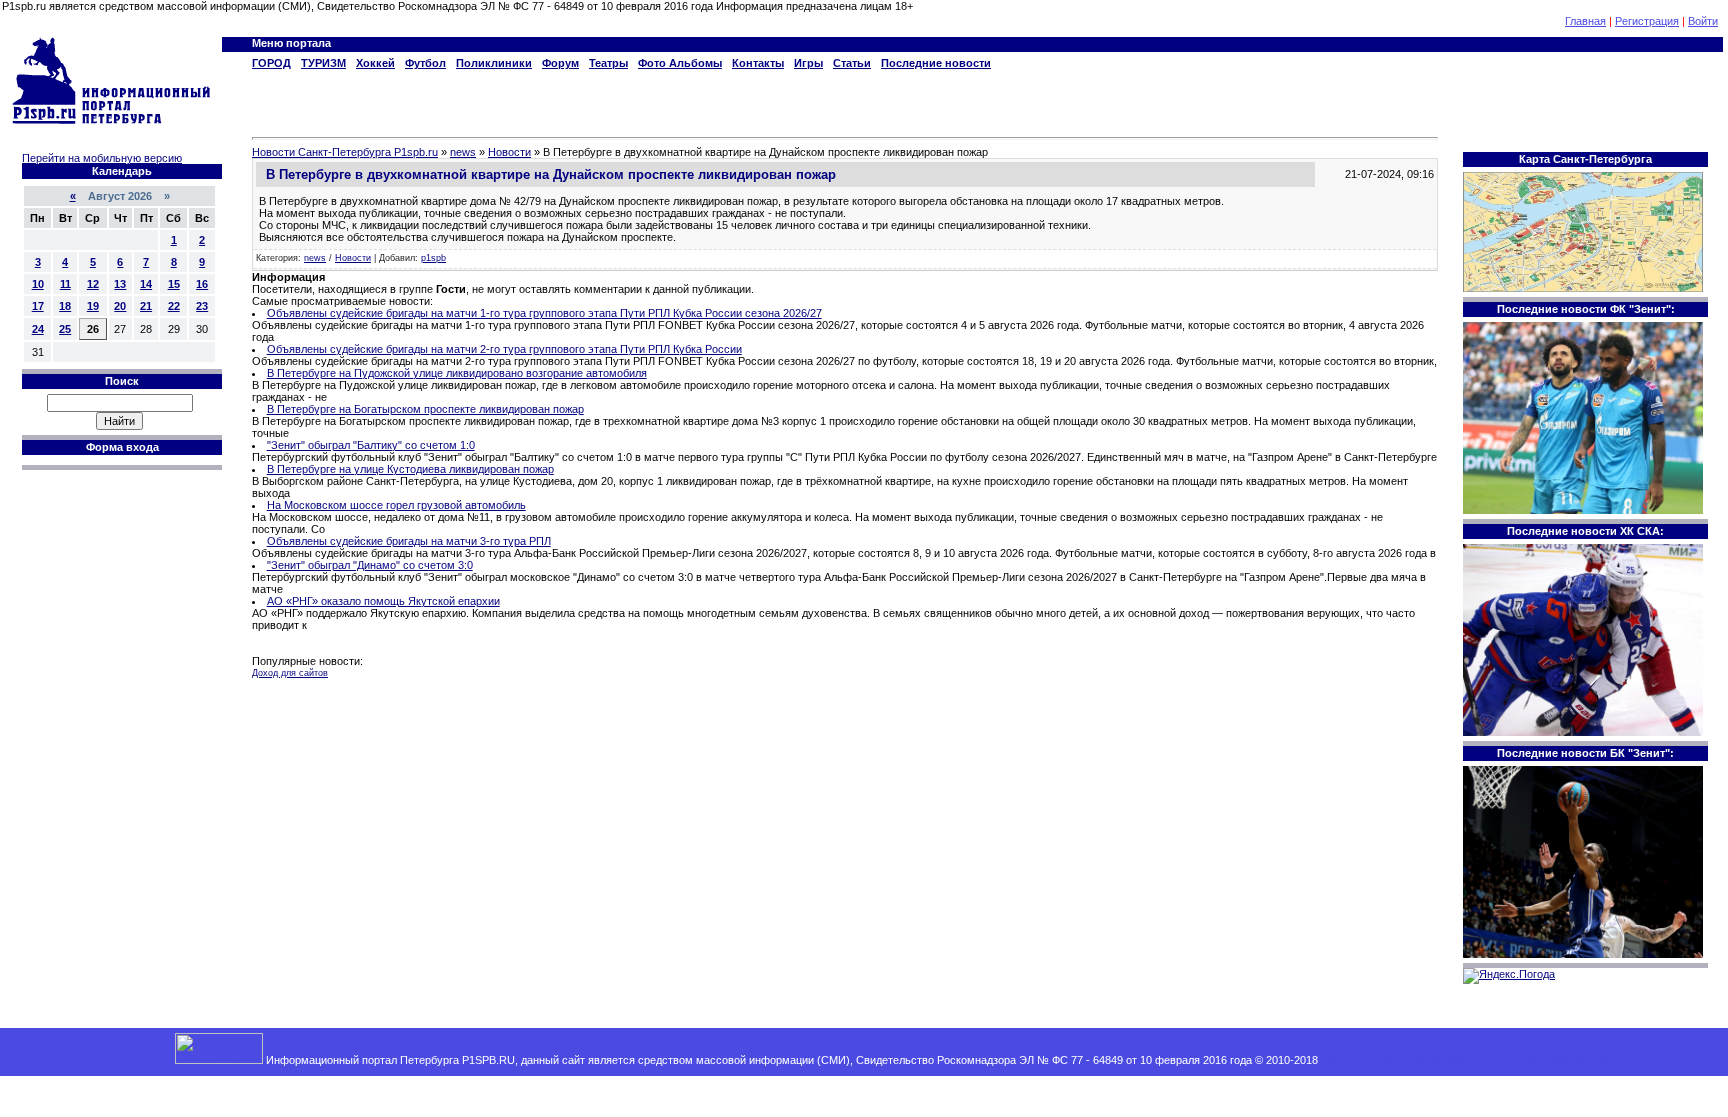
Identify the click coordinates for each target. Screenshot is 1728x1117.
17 (38, 306)
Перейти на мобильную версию (102, 158)
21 (146, 306)
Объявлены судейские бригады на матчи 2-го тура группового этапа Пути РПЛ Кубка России (504, 349)
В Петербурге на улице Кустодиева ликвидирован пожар (410, 469)
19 (93, 306)
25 (65, 329)
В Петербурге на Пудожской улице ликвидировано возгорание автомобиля (457, 373)
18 (65, 306)
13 (120, 284)
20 (120, 306)
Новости (353, 258)
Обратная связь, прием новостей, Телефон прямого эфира (1472, 1060)
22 (174, 306)
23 (202, 306)
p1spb (433, 258)
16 (202, 284)
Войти (1703, 21)
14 (146, 284)
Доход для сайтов (290, 673)
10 (38, 284)
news (315, 258)
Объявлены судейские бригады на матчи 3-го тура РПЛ (409, 541)
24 (38, 329)
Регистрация (1647, 21)
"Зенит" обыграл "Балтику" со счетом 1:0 (371, 445)
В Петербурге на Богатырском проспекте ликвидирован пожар (425, 409)
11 (65, 284)
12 (93, 284)
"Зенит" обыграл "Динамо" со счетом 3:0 (370, 565)
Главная (1585, 21)
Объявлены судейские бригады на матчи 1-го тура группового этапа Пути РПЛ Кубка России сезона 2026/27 (544, 313)
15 (174, 284)
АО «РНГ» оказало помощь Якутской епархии (383, 601)
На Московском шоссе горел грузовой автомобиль (396, 505)
